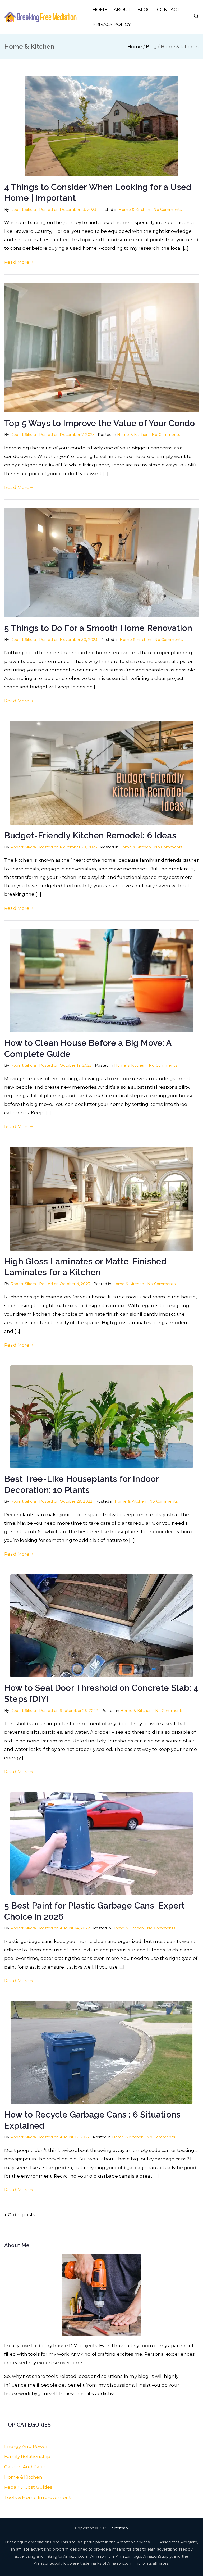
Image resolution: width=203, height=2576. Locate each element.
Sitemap (120, 2528)
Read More (17, 262)
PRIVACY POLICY (112, 24)
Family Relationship (27, 2456)
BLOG (144, 10)
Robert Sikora (23, 210)
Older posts (22, 2215)
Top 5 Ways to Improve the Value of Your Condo (100, 423)
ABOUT (122, 10)
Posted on (68, 210)
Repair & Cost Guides (28, 2487)
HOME (100, 10)
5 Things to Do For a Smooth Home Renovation (98, 628)
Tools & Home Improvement (38, 2497)
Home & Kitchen (134, 210)
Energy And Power (26, 2446)
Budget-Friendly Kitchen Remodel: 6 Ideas (90, 835)
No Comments (167, 210)
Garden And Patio (25, 2467)
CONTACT (169, 10)
